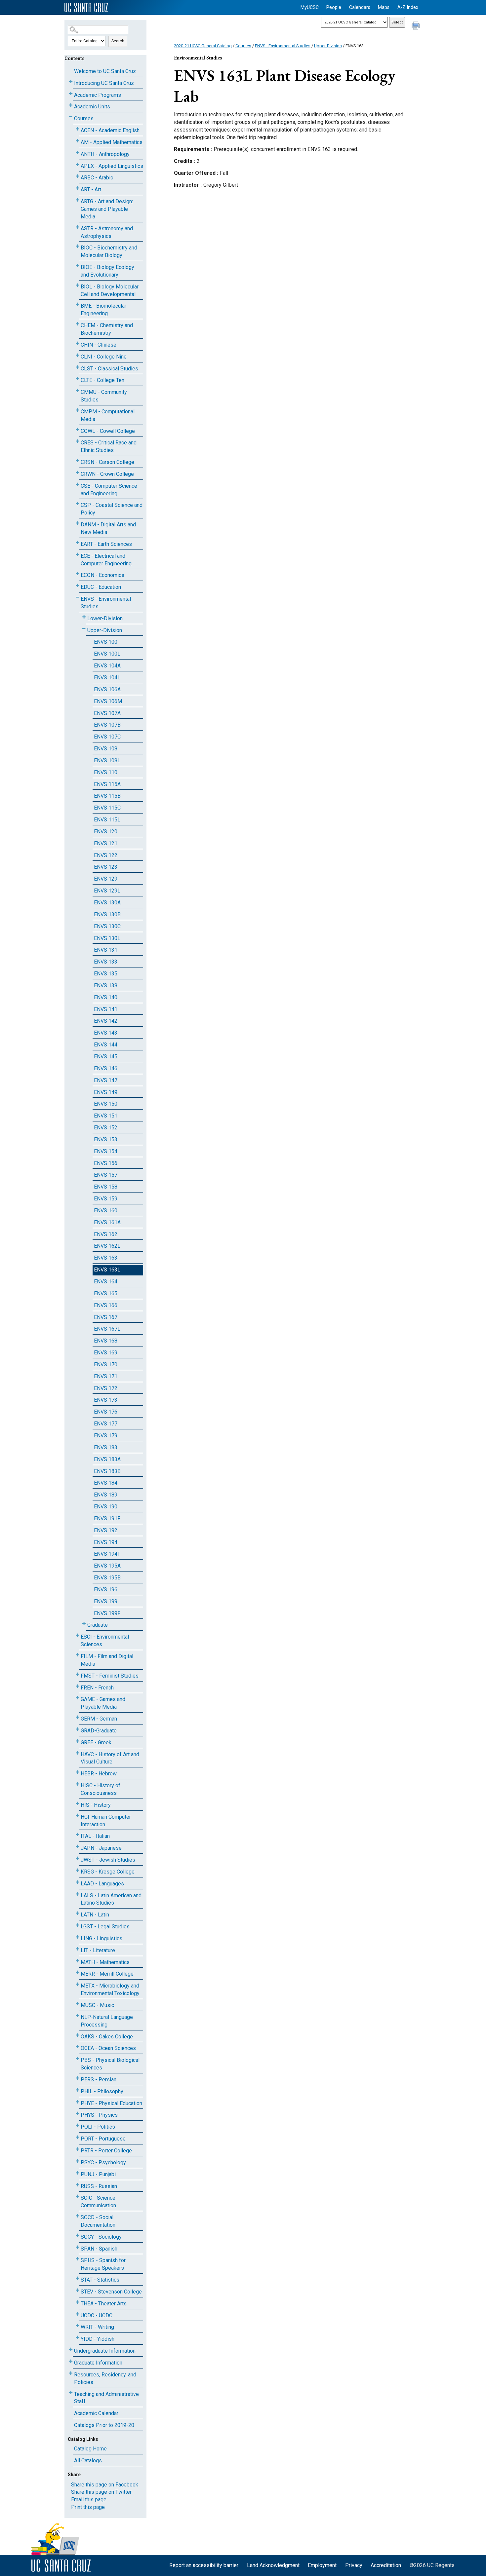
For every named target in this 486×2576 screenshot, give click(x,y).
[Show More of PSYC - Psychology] (77, 2161)
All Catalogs (88, 2461)
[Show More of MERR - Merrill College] (77, 1972)
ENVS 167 (106, 1317)
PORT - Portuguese (103, 2139)
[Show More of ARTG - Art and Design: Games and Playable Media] (77, 200)
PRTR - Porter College (106, 2151)
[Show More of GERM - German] (77, 1717)
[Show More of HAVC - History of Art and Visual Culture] (77, 1753)
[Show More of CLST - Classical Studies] (77, 367)
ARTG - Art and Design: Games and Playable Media (107, 209)
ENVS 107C (107, 737)
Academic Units (92, 107)
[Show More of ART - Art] (77, 188)
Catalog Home (90, 2449)
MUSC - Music (97, 2005)
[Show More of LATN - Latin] (77, 1913)
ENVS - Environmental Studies (106, 603)
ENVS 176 (106, 1412)
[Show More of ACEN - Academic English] (77, 129)
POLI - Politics (98, 2127)
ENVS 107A (107, 713)
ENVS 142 (106, 1021)
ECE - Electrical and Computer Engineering (106, 560)
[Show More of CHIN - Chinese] (77, 343)
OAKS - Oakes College (107, 2037)
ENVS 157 (106, 1175)
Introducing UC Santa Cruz (104, 83)
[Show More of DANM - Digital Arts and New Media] (77, 523)
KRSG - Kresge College (108, 1872)
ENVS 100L (107, 654)
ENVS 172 (106, 1388)
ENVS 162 (106, 1234)
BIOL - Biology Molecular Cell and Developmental (110, 290)
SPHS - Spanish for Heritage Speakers (103, 2264)
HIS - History (96, 1805)
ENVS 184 (106, 1483)
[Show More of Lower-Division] (84, 617)
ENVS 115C (107, 808)
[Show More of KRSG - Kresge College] (77, 1870)
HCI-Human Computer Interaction (106, 1821)
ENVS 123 (106, 867)
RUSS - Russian (99, 2186)
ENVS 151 (106, 1116)
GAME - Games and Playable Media (103, 1703)
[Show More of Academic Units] (71, 105)
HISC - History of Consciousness (101, 1789)
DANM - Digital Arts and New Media (108, 528)
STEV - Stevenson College (111, 2292)
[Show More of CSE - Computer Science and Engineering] (77, 485)
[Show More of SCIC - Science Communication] (77, 2197)
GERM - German (99, 1719)
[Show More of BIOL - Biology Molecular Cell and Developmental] (77, 285)
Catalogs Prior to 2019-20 (104, 2425)
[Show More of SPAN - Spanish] (77, 2247)
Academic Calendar (96, 2413)
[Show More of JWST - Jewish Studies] (77, 1858)
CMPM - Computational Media (108, 415)
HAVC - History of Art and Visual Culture (110, 1758)
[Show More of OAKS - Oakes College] (77, 2035)
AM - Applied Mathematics (112, 142)
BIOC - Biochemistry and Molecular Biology (109, 251)
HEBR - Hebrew (99, 1774)
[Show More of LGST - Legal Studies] (77, 1925)
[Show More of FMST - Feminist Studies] (77, 1674)
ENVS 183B (107, 1471)
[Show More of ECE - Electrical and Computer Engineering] (77, 555)
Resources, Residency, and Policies (105, 2378)
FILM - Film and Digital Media (107, 1660)
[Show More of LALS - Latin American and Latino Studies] (77, 1894)
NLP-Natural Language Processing (107, 2021)
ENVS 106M (108, 701)
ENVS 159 (106, 1199)
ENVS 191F (107, 1518)
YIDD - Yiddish (98, 2339)
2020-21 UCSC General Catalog (203, 46)
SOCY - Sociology (101, 2237)
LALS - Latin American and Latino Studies (111, 1899)
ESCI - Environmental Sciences (105, 1641)
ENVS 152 (106, 1128)
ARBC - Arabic (97, 178)
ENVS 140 (106, 997)
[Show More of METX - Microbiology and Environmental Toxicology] (77, 1984)
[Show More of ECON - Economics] (77, 574)
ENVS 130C (107, 926)
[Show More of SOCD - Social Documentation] (77, 2216)
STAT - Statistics (100, 2280)
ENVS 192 (106, 1530)
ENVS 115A (107, 784)
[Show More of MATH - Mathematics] (77, 1961)
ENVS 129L (107, 891)
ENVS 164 (106, 1282)
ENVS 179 (106, 1436)
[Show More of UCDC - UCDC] (77, 2314)
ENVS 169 (106, 1353)
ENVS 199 (106, 1601)
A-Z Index (408, 7)
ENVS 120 (106, 832)
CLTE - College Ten (102, 380)
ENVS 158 (106, 1187)
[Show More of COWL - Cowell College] (77, 430)
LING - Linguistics (101, 1938)
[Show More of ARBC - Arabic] (77, 176)
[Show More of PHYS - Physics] (77, 2114)
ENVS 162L (107, 1246)
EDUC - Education (101, 587)
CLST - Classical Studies (109, 369)
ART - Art (91, 189)
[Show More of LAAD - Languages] (77, 1882)
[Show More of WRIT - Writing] (77, 2326)
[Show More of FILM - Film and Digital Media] (77, 1655)
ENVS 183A (107, 1459)
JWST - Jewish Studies (108, 1860)
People (334, 7)
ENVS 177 (106, 1424)
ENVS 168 (106, 1341)
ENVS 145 (106, 1057)
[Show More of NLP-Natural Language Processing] (77, 2016)
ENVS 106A (107, 689)
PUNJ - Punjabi (98, 2174)
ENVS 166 (106, 1305)
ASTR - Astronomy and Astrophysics (107, 232)
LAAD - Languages (102, 1884)
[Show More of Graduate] (84, 1624)
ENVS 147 (106, 1080)
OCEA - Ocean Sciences (108, 2048)
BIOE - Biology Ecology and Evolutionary (107, 271)
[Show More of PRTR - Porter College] (77, 2149)
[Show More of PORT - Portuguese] (77, 2137)
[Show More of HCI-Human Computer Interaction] (77, 1816)
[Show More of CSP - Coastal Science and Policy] (77, 504)
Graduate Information (98, 2363)
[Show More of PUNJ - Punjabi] (77, 2173)
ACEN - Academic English (110, 130)
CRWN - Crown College (107, 474)
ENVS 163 (106, 1258)
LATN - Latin (95, 1915)
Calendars (360, 7)
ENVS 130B (107, 914)
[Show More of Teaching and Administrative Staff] (71, 2393)
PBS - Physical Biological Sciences (110, 2064)
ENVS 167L (107, 1329)
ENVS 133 (106, 962)
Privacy (354, 2565)
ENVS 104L (107, 678)
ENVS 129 (106, 879)
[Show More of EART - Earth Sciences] (77, 543)
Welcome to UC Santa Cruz (105, 71)
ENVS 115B (107, 796)
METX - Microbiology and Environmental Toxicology (110, 1989)
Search (118, 41)
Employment (322, 2565)
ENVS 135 (106, 974)
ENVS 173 (106, 1400)
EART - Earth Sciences (106, 544)
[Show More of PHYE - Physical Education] (77, 2102)
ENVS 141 (106, 1009)
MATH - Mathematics (105, 1962)
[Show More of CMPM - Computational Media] (77, 410)
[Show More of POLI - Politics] (77, 2125)
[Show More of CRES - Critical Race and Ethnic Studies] (77, 441)
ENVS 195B (107, 1578)
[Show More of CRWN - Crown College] (77, 473)
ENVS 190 (106, 1507)
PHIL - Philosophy (102, 2091)
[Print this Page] (417, 26)
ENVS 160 (106, 1211)
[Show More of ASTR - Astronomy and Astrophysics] (77, 227)
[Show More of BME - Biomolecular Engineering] (77, 304)
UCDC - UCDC (97, 2315)
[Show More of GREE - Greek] (77, 1741)
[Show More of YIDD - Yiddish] (77, 2338)
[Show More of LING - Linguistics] (77, 1937)
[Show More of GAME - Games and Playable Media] (77, 1698)
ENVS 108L (107, 760)
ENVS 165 (106, 1293)
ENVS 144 (106, 1045)
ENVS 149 (106, 1092)
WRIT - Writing (97, 2327)
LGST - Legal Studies (105, 1927)
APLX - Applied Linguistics (112, 166)
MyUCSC (310, 7)
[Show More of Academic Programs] (71, 94)
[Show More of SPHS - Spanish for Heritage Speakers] (77, 2259)
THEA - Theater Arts (104, 2304)
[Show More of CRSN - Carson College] (77, 461)
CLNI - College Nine (104, 357)
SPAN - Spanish (99, 2249)
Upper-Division (105, 630)
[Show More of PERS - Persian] (77, 2078)
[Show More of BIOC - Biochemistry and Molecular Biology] (77, 246)
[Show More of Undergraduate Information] (71, 2349)
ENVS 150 (106, 1104)
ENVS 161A (107, 1222)
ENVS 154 (106, 1151)
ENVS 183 (106, 1447)
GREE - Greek (96, 1743)
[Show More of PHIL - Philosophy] (77, 2090)
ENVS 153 (106, 1139)
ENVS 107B (107, 725)
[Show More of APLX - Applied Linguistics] (77, 165)
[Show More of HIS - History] (77, 1804)
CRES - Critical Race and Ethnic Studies (109, 446)
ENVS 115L (107, 820)
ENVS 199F (107, 1613)
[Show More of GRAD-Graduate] (77, 1729)
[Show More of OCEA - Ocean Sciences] (77, 2047)
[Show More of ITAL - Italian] (77, 1835)
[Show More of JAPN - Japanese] (77, 1847)
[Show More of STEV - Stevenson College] (77, 2290)
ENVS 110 (106, 772)
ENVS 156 (106, 1163)
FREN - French (97, 1688)
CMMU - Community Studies (104, 396)
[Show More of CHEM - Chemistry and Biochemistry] (77, 324)
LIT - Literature (98, 1950)
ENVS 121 (106, 843)
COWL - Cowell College (108, 431)
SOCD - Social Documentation (98, 2221)
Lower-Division (105, 618)
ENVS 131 (106, 950)
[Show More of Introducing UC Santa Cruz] (71, 82)
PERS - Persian (99, 2080)
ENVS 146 (106, 1068)
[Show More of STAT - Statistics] (77, 2278)
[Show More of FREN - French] (77, 1686)
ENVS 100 (106, 642)
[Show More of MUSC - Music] (77, 2004)
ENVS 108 (106, 749)
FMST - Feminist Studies (110, 1676)
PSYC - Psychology (103, 2162)
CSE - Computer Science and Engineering (109, 490)
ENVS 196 (106, 1590)
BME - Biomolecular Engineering (103, 310)
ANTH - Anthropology (105, 154)
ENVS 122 (106, 855)
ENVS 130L (107, 938)
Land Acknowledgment (273, 2565)
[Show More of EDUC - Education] (77, 586)
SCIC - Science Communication (98, 2202)
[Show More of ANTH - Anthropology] (77, 153)
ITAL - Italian (95, 1836)
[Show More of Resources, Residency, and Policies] (71, 2373)
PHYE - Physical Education (111, 2103)
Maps (384, 7)
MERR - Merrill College (107, 1974)
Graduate (98, 1625)
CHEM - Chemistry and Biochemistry (107, 329)
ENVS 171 (106, 1376)
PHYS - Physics (99, 2115)
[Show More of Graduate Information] (71, 2361)
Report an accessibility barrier (204, 2565)
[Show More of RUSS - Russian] (77, 2185)
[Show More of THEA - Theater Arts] (77, 2302)
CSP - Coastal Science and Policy (112, 509)
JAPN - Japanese (101, 1848)
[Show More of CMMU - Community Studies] (77, 391)
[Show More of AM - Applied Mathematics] (77, 141)
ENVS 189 (106, 1495)
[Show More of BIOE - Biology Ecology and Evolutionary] (77, 266)
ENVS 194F (107, 1554)
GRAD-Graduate (99, 1731)
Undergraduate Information (105, 2351)
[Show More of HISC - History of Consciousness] (77, 1784)
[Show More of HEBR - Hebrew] (77, 1772)
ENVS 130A (107, 903)
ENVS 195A (107, 1566)
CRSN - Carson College (107, 462)
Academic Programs (98, 95)
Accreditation (386, 2565)
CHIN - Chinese (99, 345)
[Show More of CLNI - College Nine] (77, 355)
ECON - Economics (102, 575)
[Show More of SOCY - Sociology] (77, 2235)
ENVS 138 (106, 985)
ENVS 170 (106, 1364)
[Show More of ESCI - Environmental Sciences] (77, 1635)
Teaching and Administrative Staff (106, 2398)
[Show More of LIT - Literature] (77, 1949)
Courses (84, 118)
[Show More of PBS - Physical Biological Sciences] (77, 2059)
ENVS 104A (107, 666)
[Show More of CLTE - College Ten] (77, 379)
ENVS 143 (106, 1033)
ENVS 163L (107, 1270)
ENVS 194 (106, 1542)
